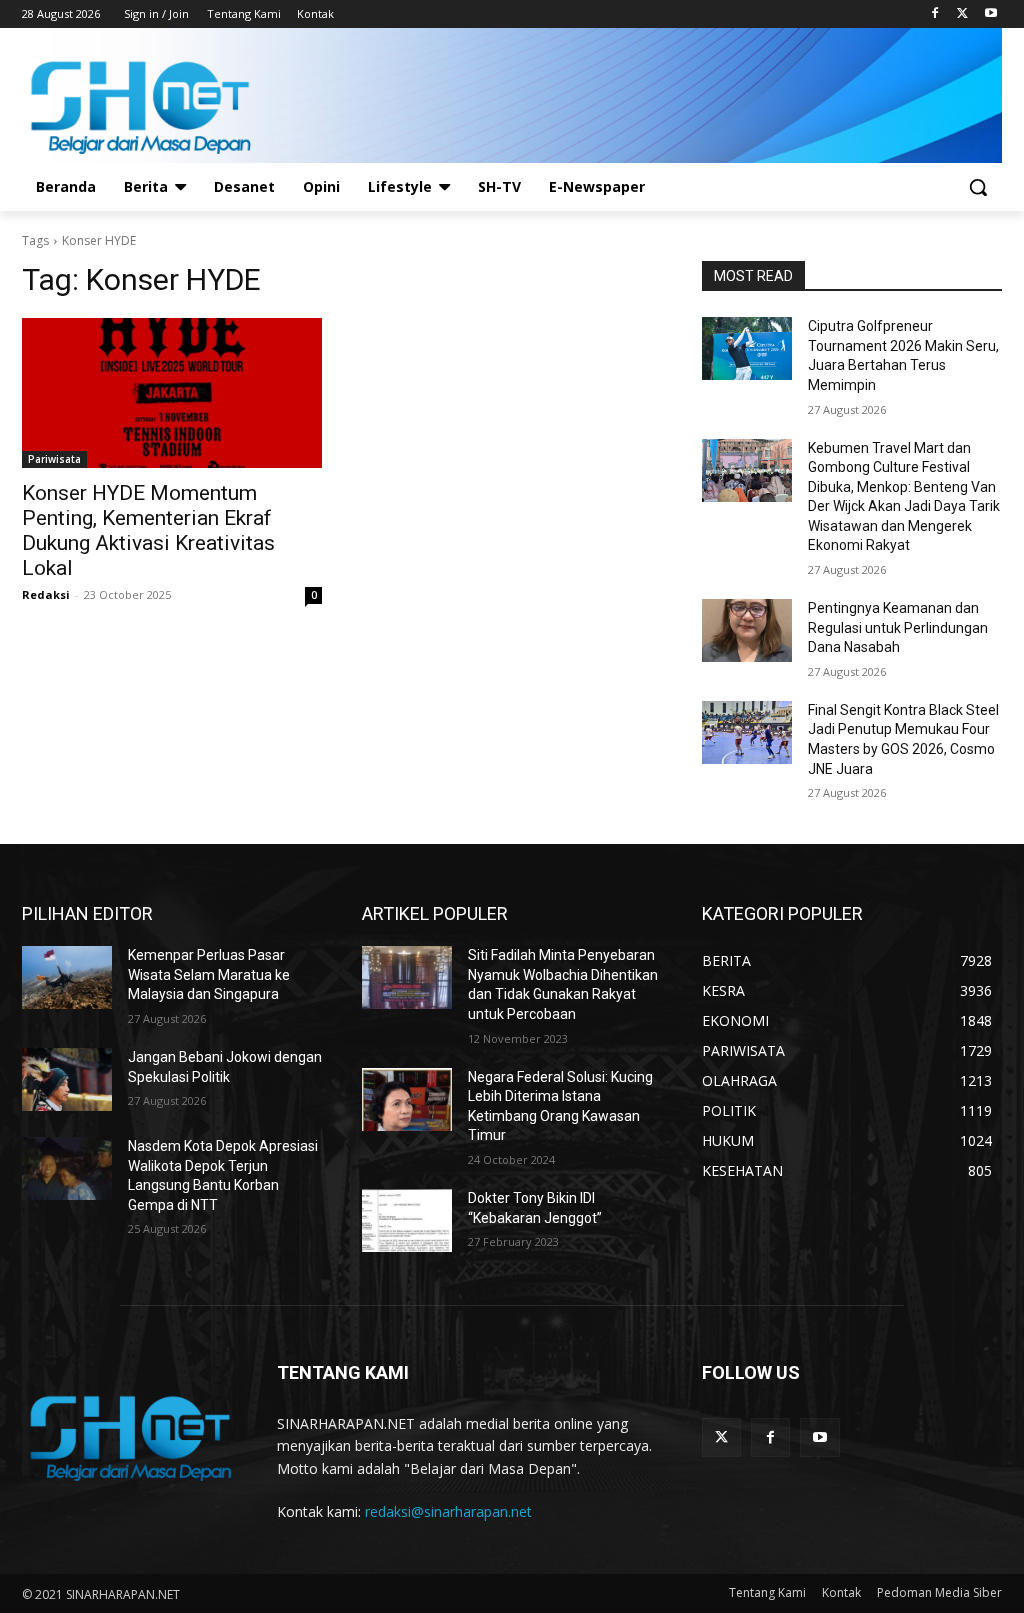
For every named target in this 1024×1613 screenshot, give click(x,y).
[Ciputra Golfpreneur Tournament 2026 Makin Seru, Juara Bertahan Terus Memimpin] (747, 348)
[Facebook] (935, 14)
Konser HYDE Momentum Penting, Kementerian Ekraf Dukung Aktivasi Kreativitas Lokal (148, 530)
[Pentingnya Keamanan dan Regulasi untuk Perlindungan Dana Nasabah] (747, 630)
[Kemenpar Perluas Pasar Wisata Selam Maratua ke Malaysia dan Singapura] (67, 977)
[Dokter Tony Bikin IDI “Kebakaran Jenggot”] (407, 1220)
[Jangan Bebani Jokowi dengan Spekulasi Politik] (67, 1079)
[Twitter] (962, 14)
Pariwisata (54, 459)
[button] (978, 187)
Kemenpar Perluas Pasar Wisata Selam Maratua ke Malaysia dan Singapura (209, 974)
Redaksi (46, 594)
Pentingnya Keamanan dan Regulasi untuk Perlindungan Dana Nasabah (898, 627)
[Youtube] (990, 14)
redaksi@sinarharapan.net (448, 1511)
